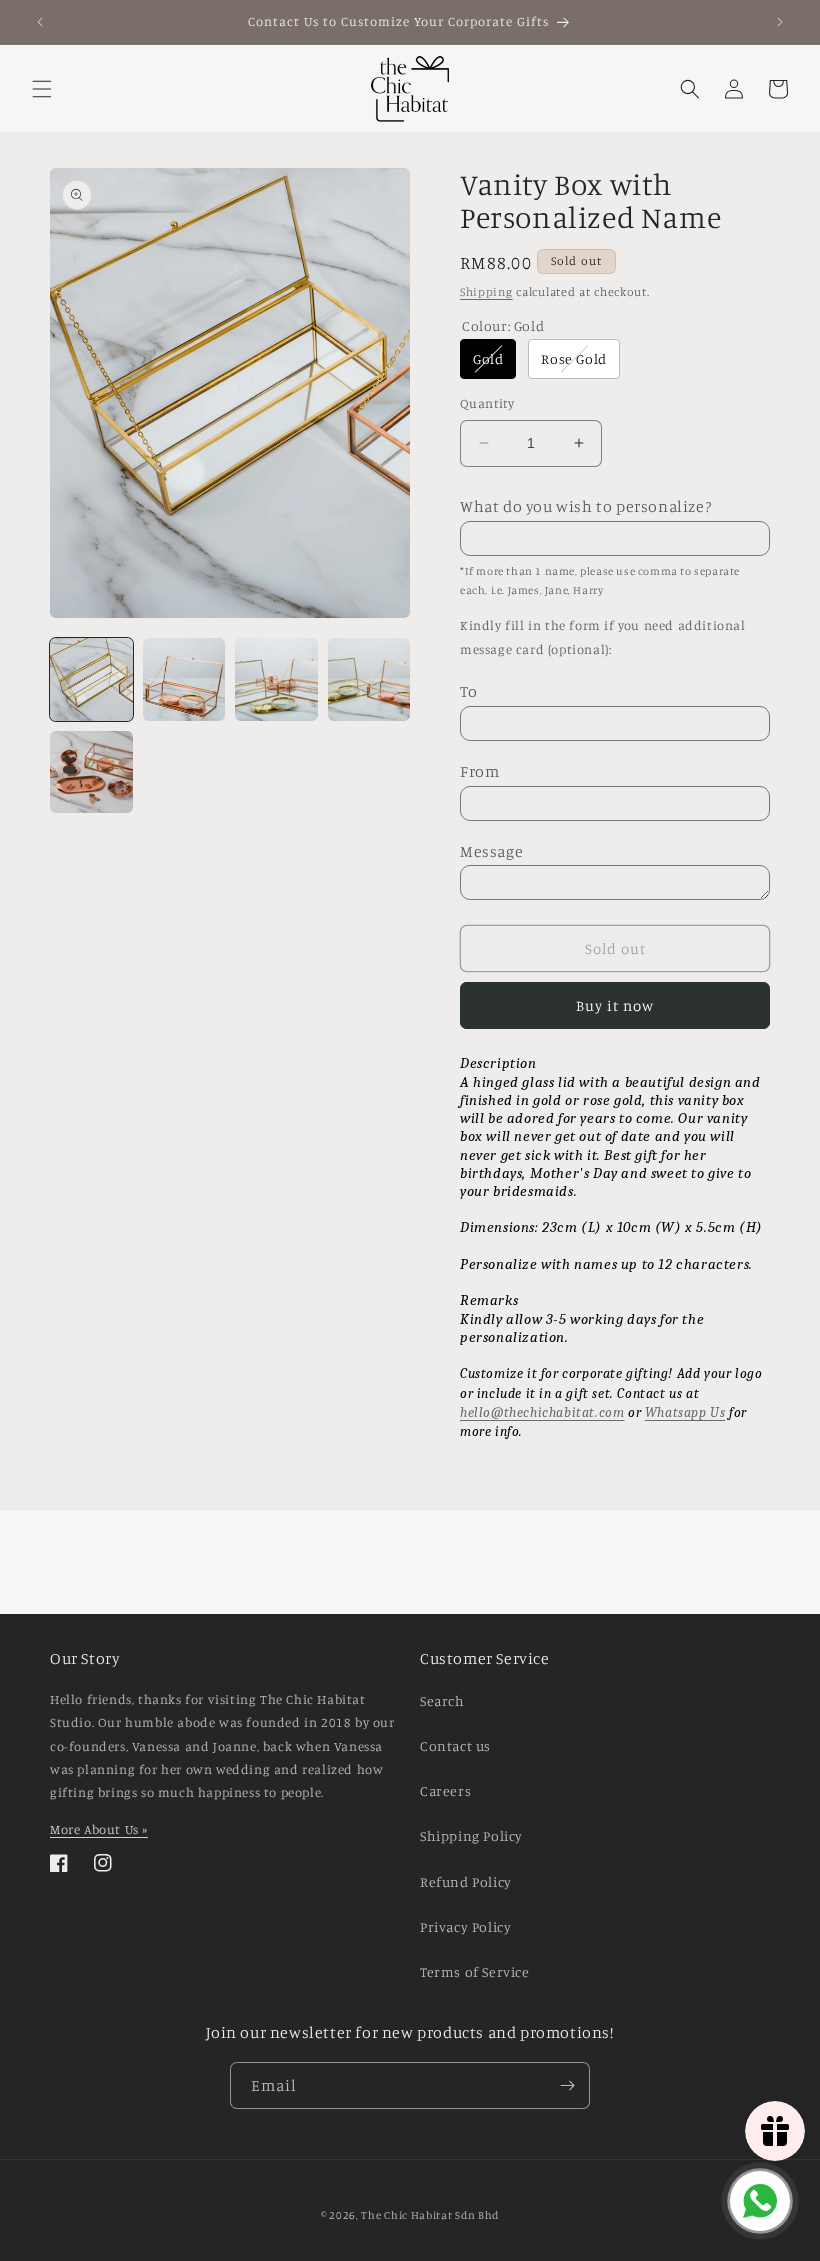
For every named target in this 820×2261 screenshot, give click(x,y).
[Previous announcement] (40, 22)
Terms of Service (475, 1971)
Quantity (487, 403)
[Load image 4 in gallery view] (369, 679)
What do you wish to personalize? (585, 506)
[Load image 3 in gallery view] (276, 679)
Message (491, 851)
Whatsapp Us (685, 1412)
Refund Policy (466, 1881)
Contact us (455, 1745)
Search (442, 1700)
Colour (503, 325)
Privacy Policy (465, 1926)
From (479, 771)
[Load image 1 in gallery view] (91, 679)
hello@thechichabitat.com (542, 1412)
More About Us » (99, 1829)
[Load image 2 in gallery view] (184, 679)
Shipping (486, 291)
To (468, 691)
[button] (42, 89)
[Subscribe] (567, 2085)
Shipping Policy (471, 1835)
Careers (445, 1790)
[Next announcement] (780, 22)
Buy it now (615, 1005)
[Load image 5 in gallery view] (91, 772)
